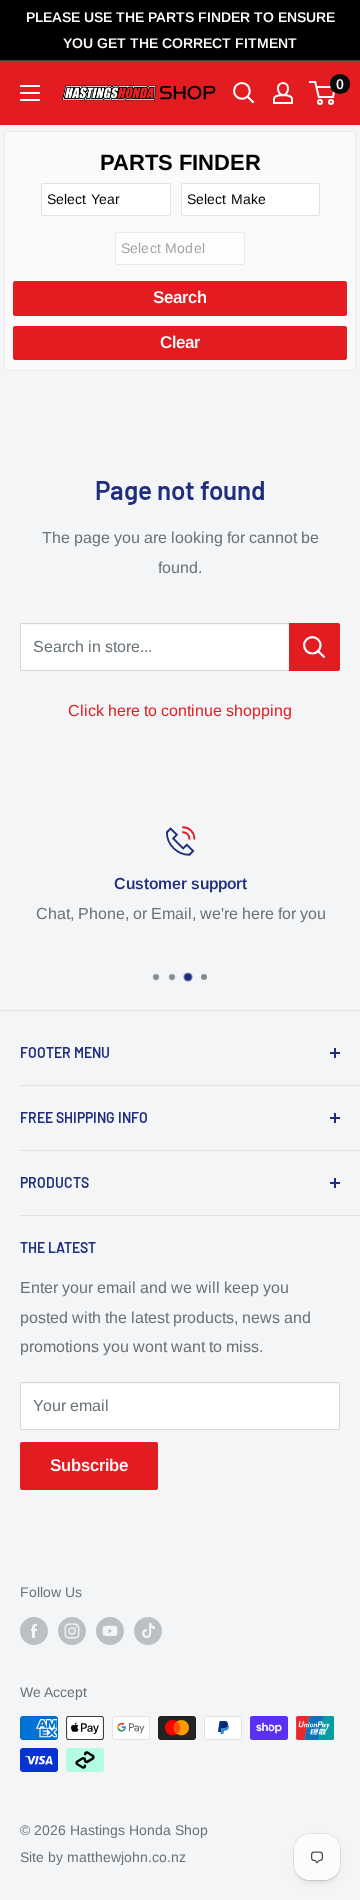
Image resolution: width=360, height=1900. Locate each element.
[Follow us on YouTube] (110, 1631)
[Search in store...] (314, 647)
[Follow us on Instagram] (72, 1631)
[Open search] (244, 93)
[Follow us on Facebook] (34, 1631)
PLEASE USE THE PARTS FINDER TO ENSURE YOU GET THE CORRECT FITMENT (180, 30)
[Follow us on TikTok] (148, 1631)
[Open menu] (30, 93)
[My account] (283, 93)
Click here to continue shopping (180, 710)
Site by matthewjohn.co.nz (103, 1857)
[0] (323, 93)
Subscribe (89, 1465)
